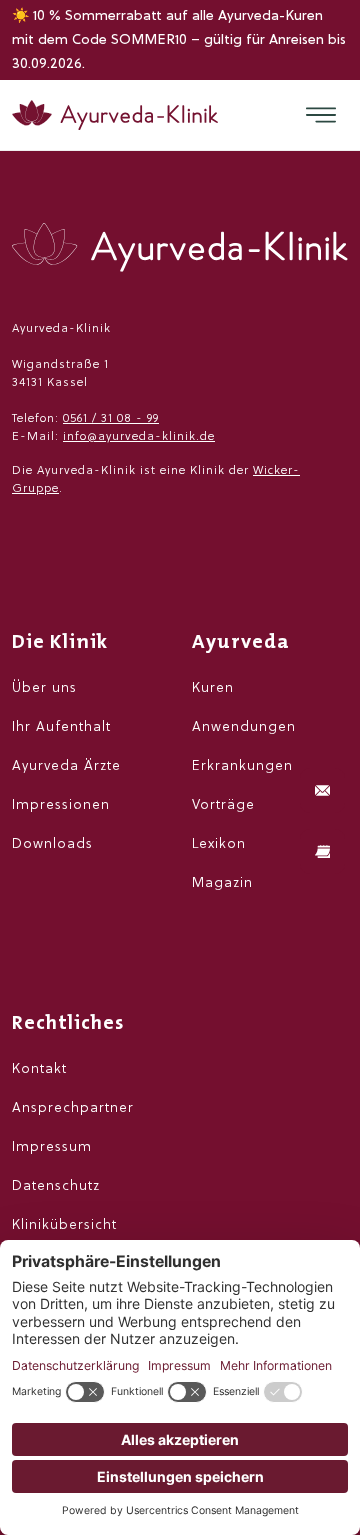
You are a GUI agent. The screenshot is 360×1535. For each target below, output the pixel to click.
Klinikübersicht (64, 1225)
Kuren (213, 688)
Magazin (222, 883)
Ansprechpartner (73, 1108)
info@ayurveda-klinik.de (139, 437)
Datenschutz (56, 1186)
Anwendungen (244, 727)
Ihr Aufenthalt (61, 727)
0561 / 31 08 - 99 (111, 419)
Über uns (44, 688)
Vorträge (223, 805)
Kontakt (39, 1069)
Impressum (52, 1147)
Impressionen (61, 805)
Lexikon (219, 844)
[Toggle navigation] (321, 115)
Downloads (52, 844)
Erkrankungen (242, 766)
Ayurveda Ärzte (66, 766)
